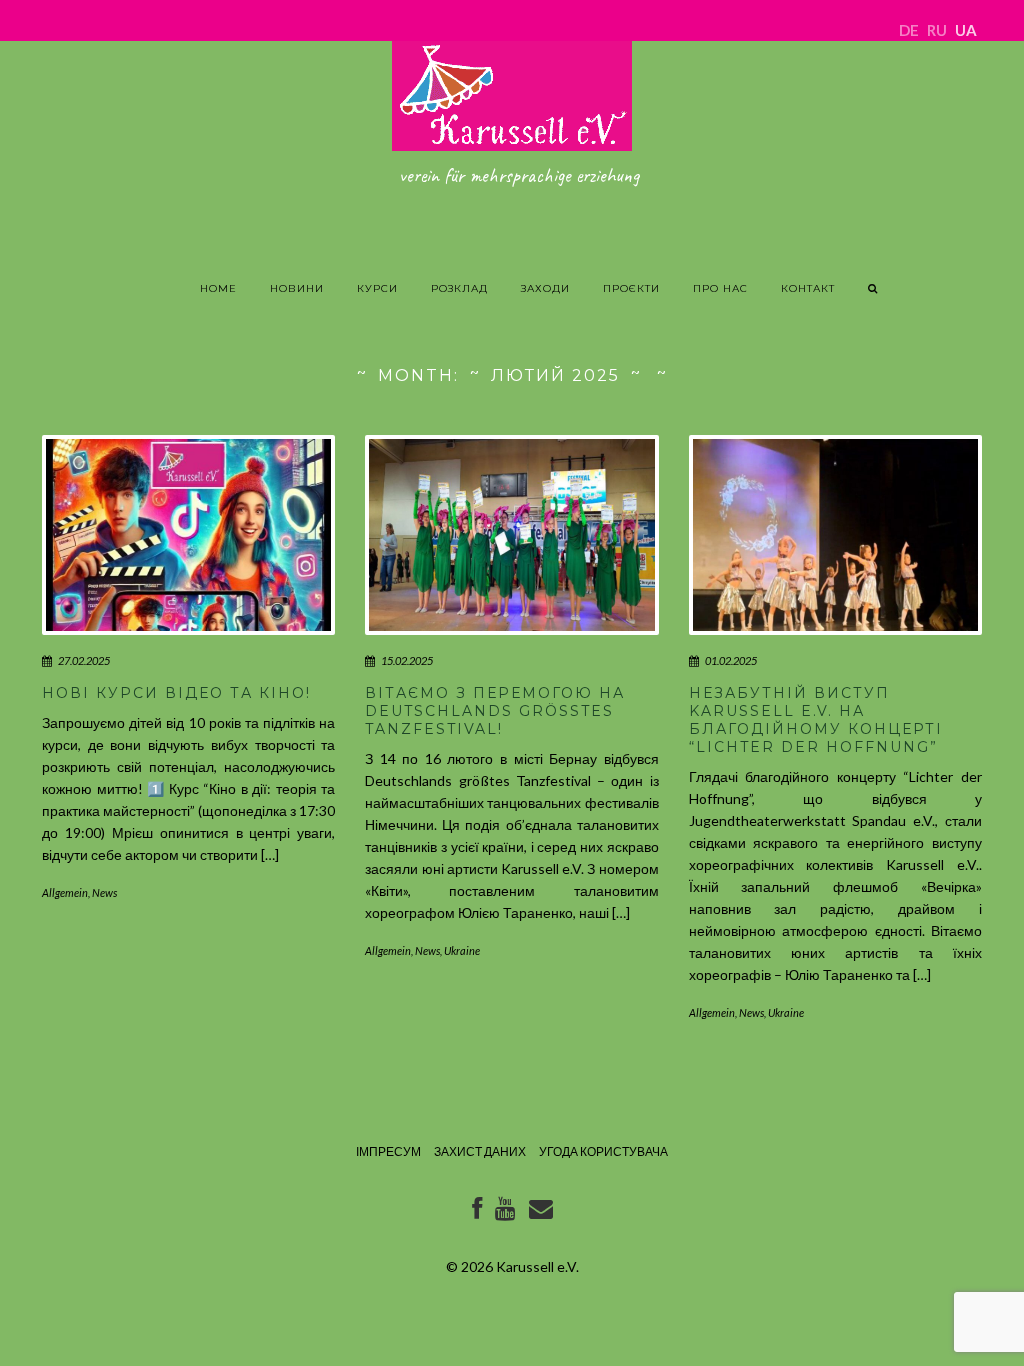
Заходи (545, 288)
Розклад (459, 288)
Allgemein (65, 892)
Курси (377, 288)
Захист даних (480, 1151)
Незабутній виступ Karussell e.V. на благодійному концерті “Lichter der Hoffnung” (816, 720)
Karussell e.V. (537, 1266)
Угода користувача (603, 1151)
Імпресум (388, 1151)
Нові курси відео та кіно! (176, 693)
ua (966, 30)
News (104, 892)
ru (937, 30)
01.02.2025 (731, 660)
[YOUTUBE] (505, 1212)
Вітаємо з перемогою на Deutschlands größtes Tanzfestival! (495, 711)
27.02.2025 (84, 660)
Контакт (808, 288)
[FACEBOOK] (477, 1212)
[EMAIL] (541, 1212)
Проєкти (631, 288)
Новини (297, 288)
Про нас (720, 288)
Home (218, 288)
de (909, 30)
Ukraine (462, 950)
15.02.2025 (407, 660)
